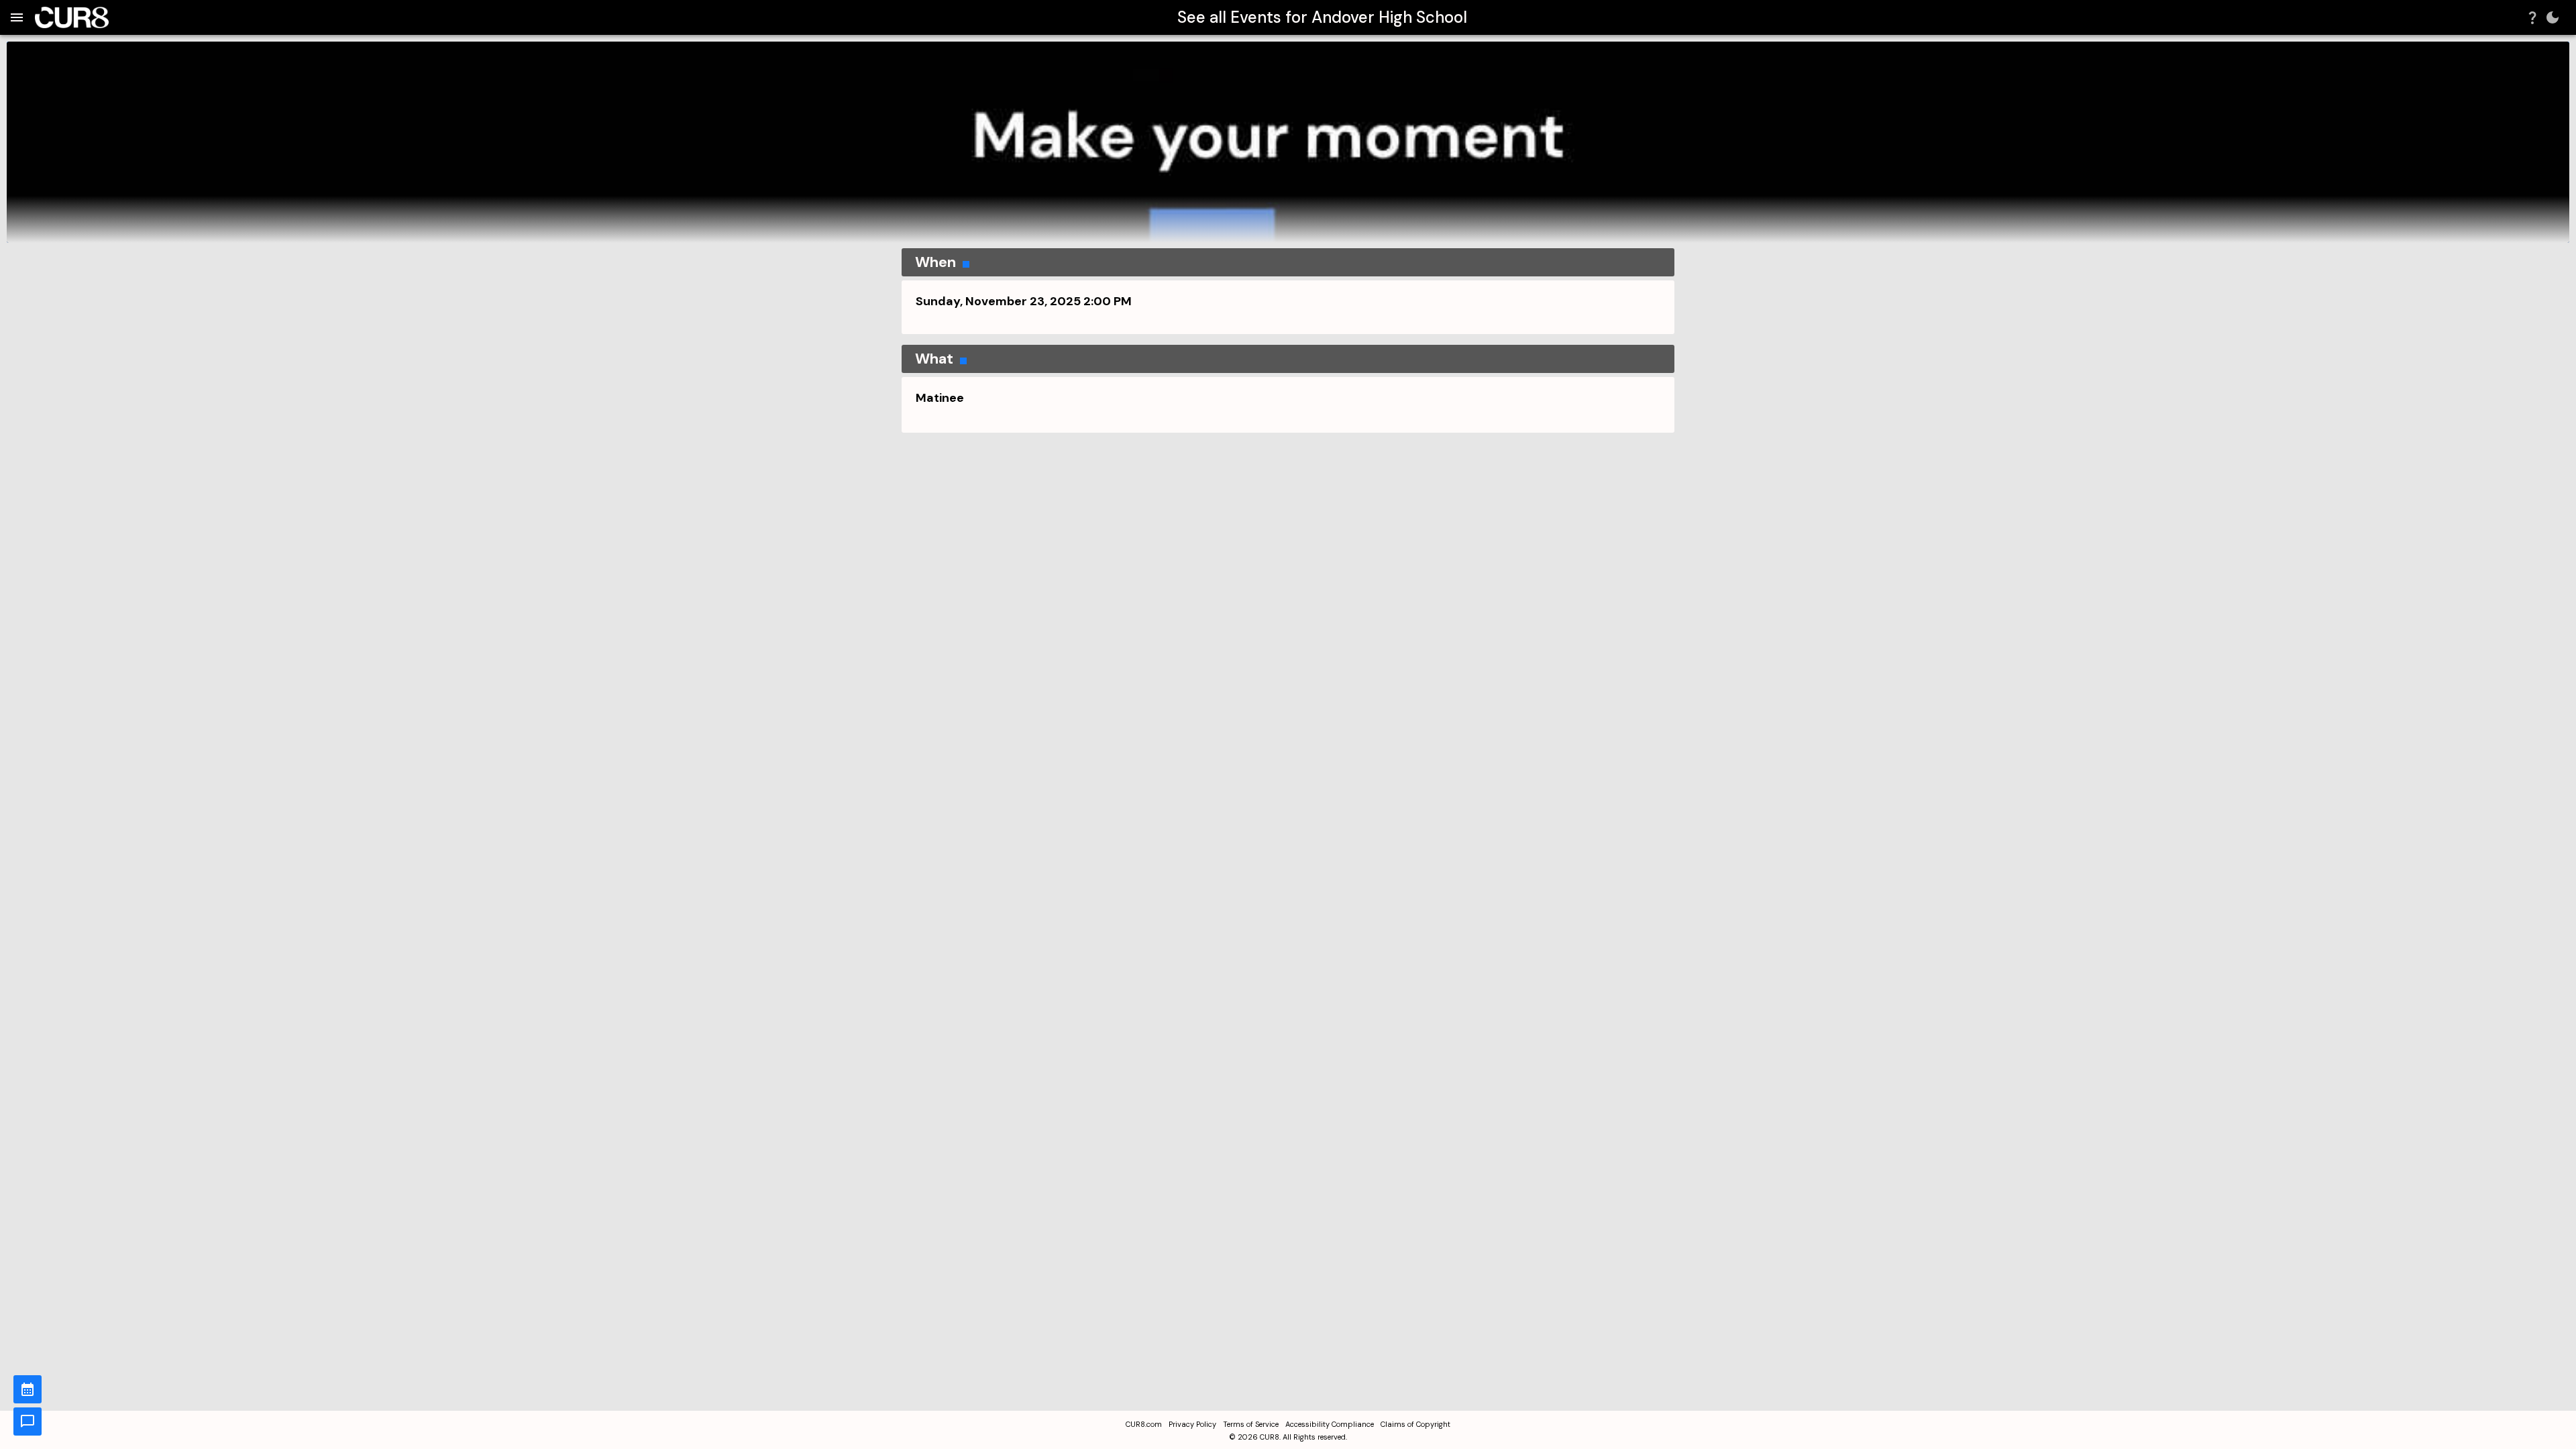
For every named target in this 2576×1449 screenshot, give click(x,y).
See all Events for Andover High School (1322, 17)
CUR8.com (1144, 1424)
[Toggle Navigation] (17, 17)
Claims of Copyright (1415, 1424)
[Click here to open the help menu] (2532, 17)
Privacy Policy (1192, 1424)
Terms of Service (1251, 1424)
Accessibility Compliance (1330, 1424)
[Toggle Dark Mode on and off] (2553, 17)
